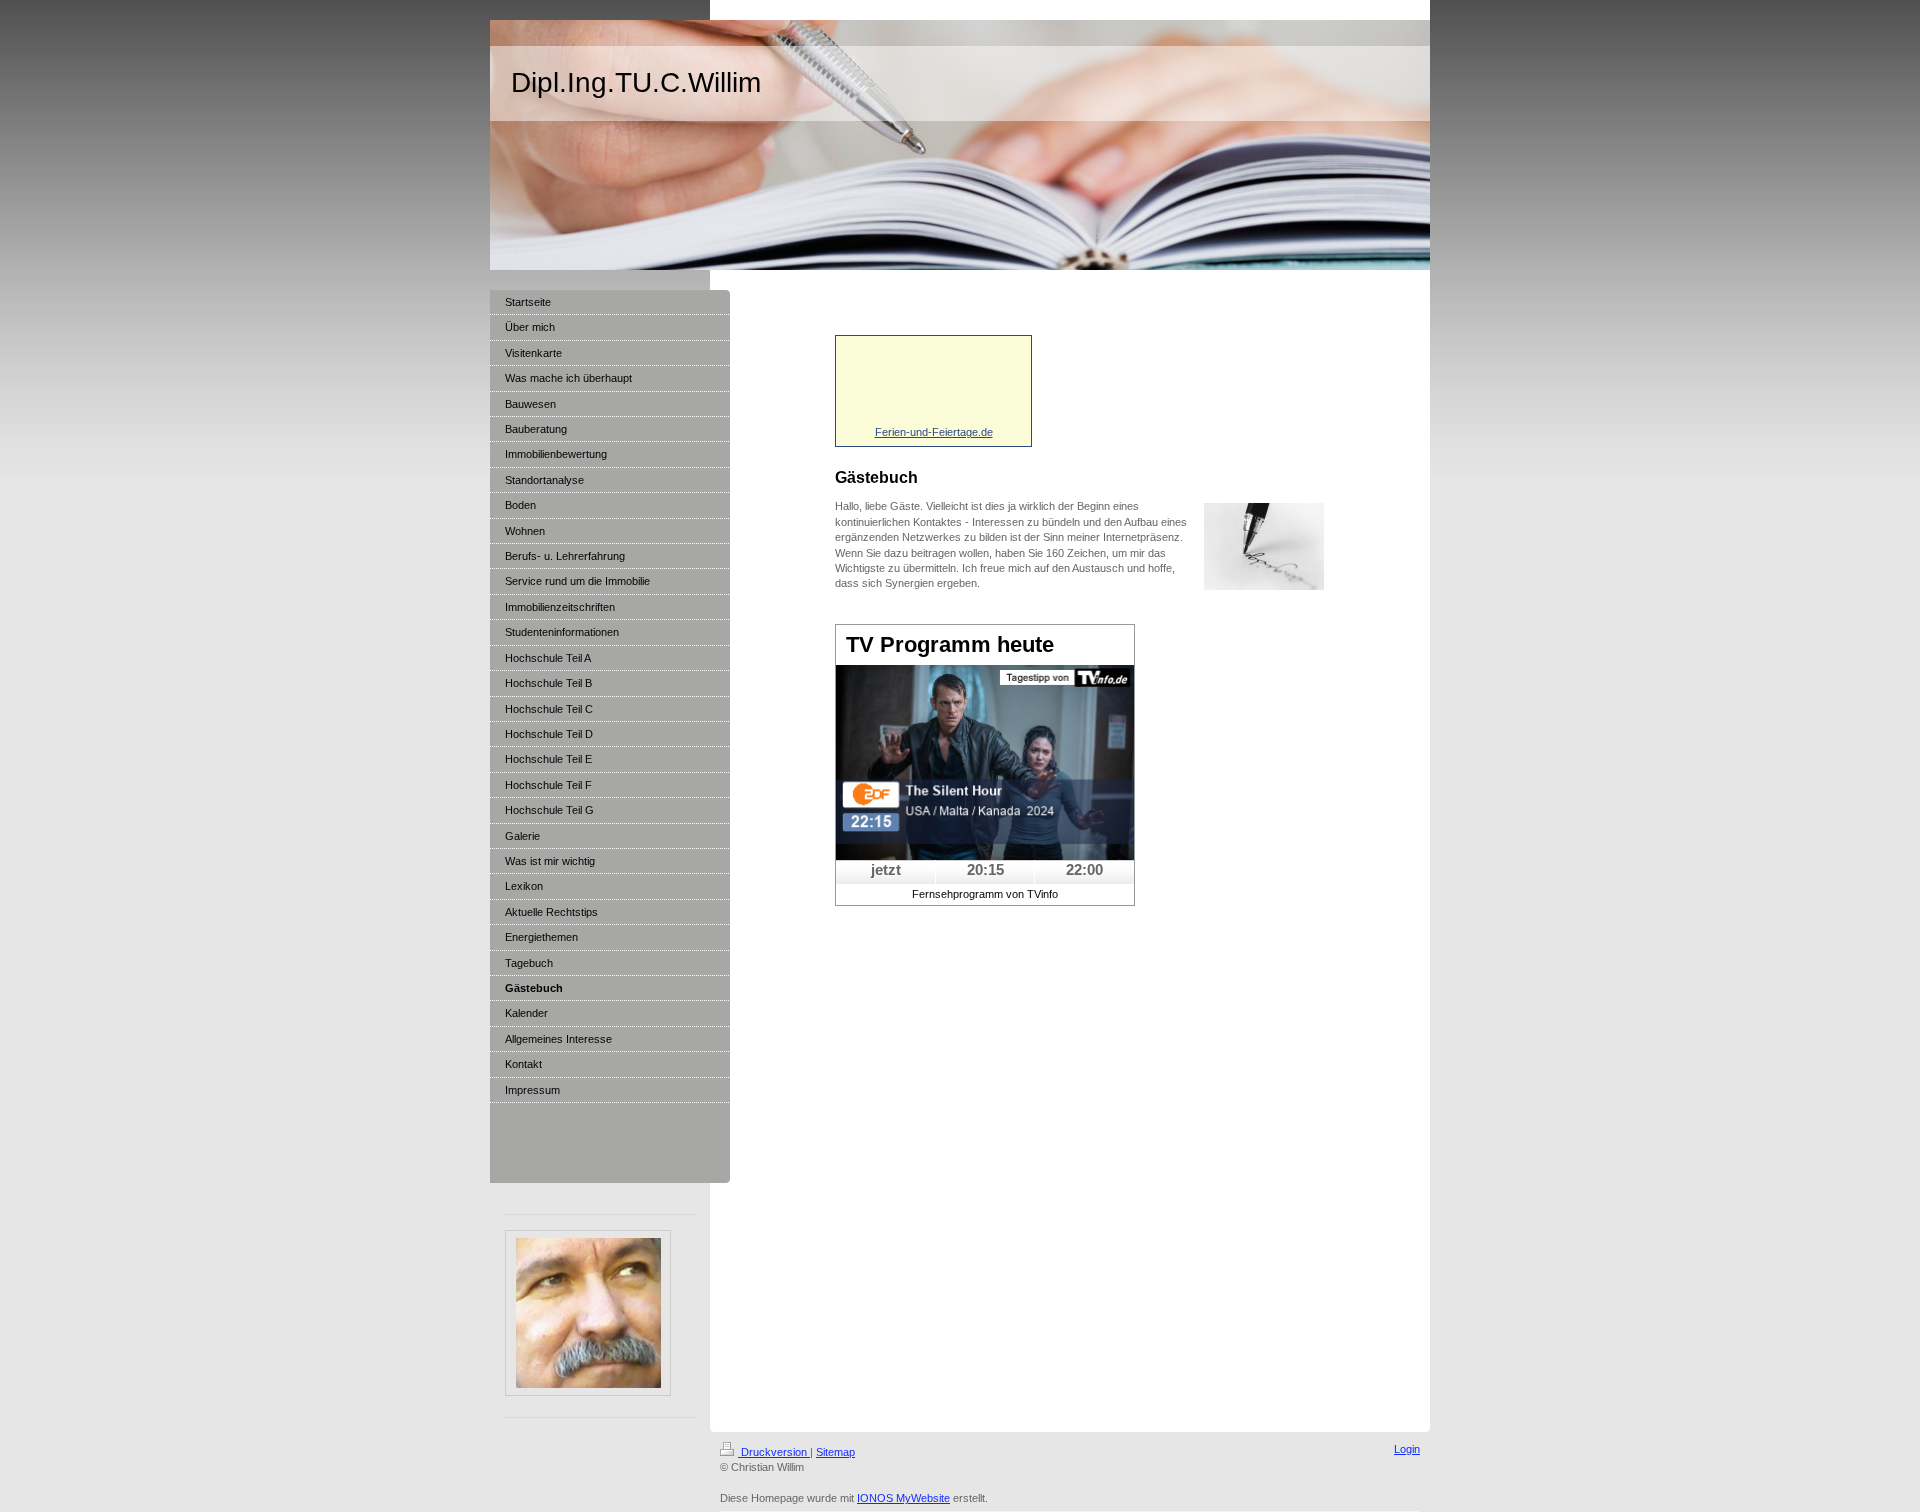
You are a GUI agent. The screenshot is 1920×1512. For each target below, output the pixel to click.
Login (1407, 1449)
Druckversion (774, 1452)
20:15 (985, 869)
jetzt (886, 869)
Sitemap (835, 1452)
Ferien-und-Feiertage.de (934, 432)
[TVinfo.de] (985, 762)
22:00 (1084, 869)
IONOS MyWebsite (903, 1498)
